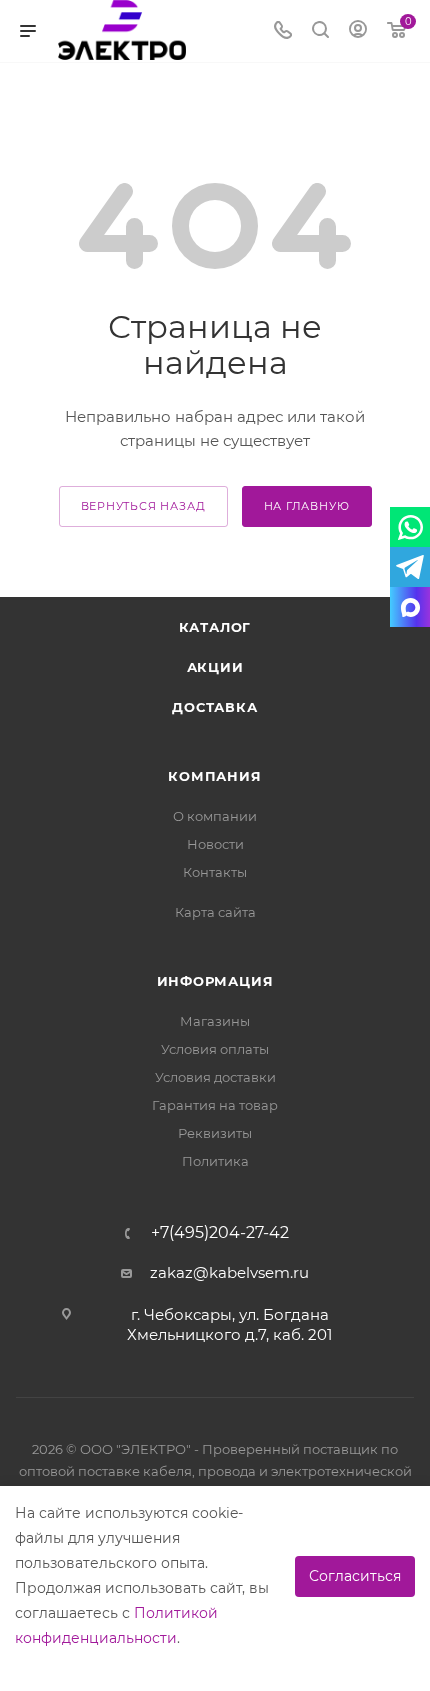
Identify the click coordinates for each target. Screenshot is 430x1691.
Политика (215, 1161)
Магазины (215, 1021)
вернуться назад (143, 506)
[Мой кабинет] (358, 31)
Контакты (215, 872)
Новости (215, 844)
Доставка (214, 707)
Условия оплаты (215, 1049)
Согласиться (355, 1576)
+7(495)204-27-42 (220, 1233)
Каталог (215, 627)
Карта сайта (215, 912)
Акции (215, 667)
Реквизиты (215, 1133)
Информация (215, 981)
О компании (215, 816)
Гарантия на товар (215, 1105)
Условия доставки (215, 1077)
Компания (214, 776)
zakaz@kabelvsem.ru (229, 1272)
